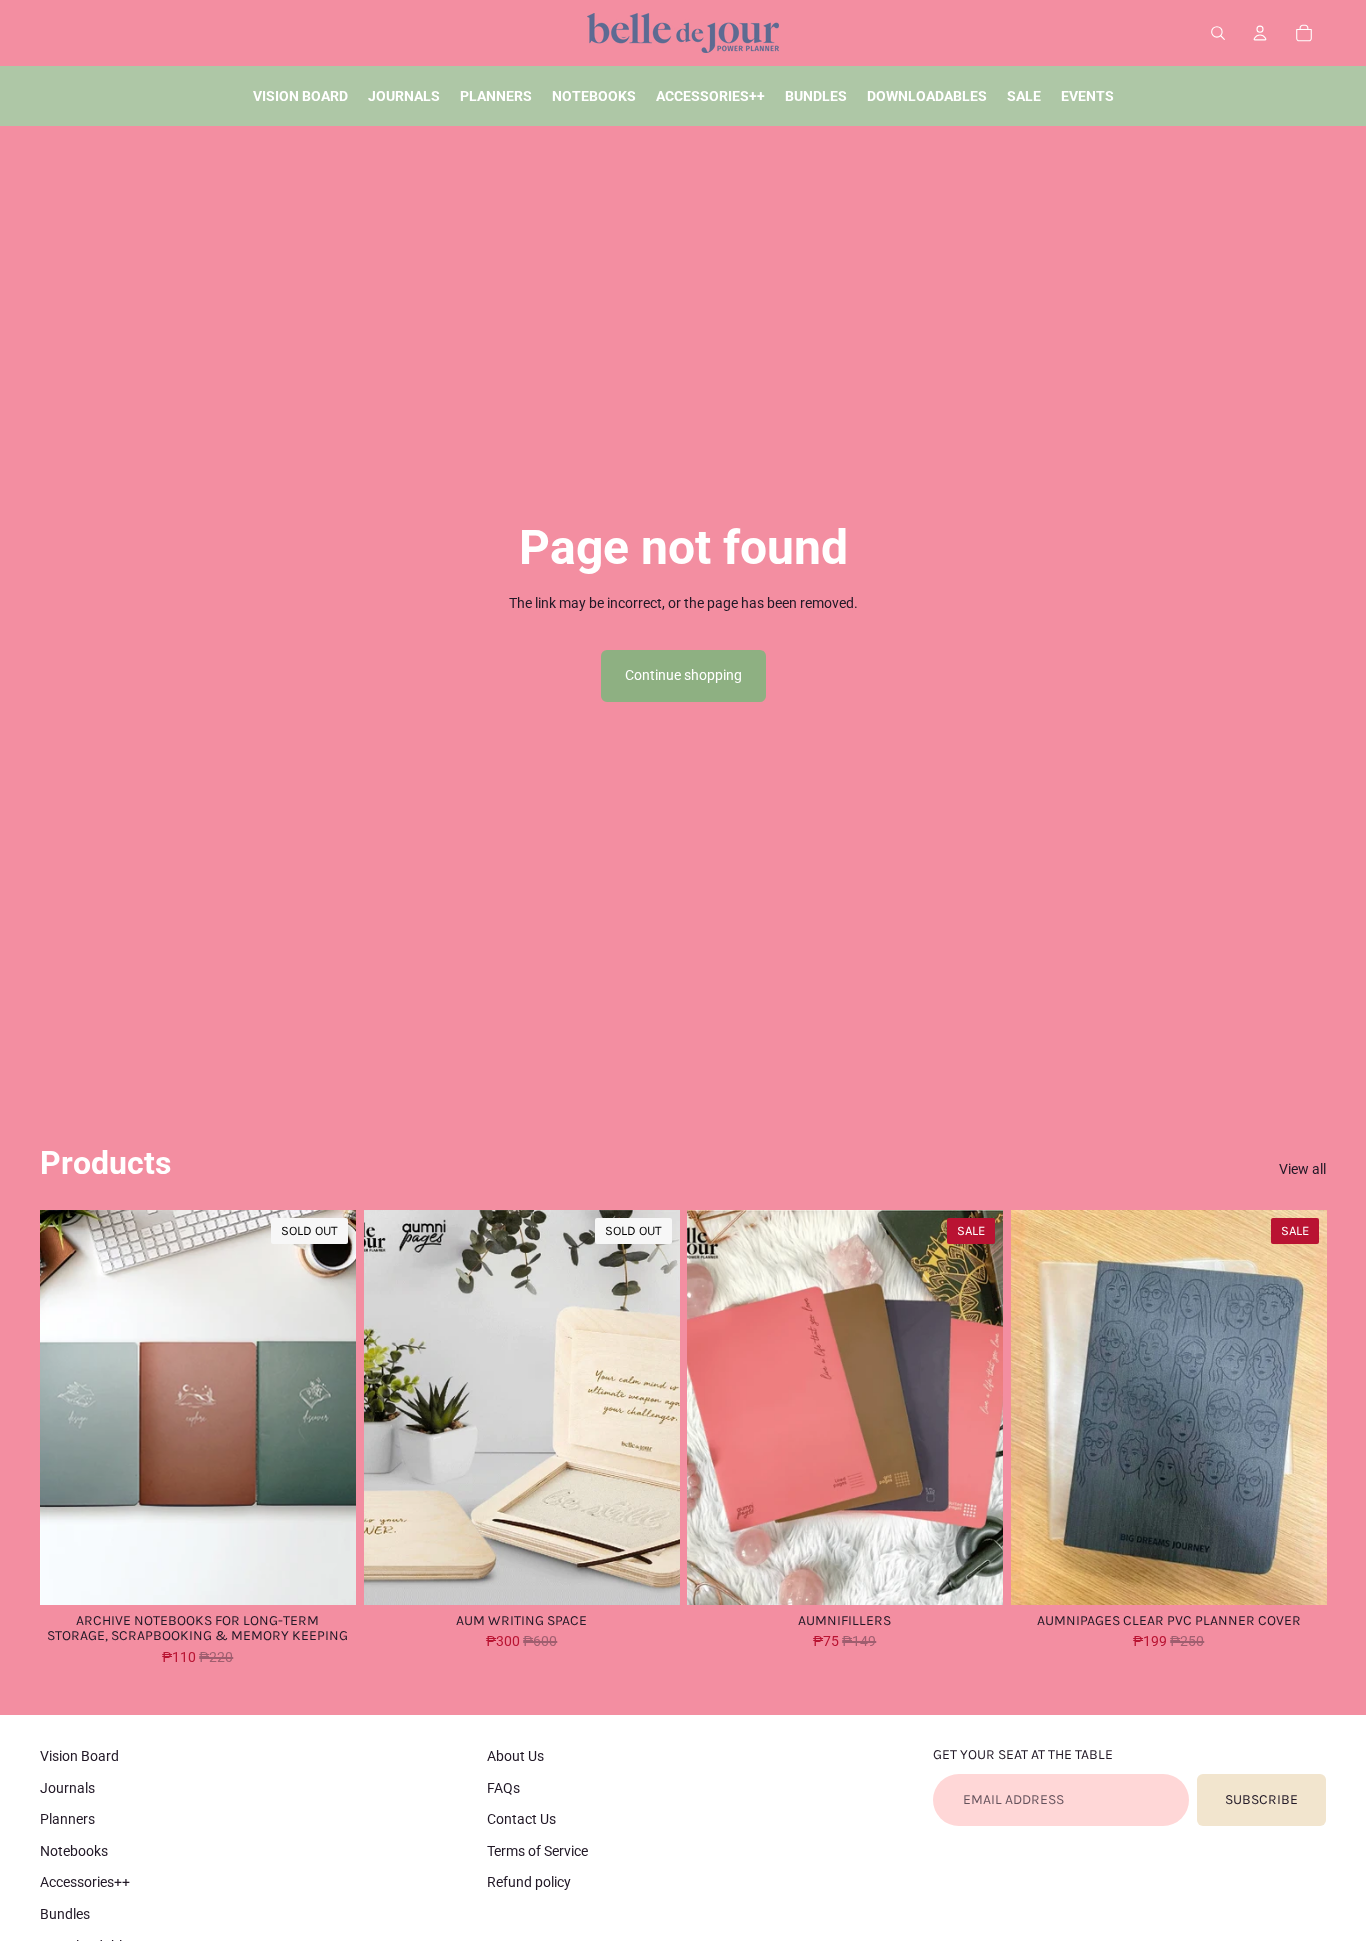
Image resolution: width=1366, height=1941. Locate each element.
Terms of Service (537, 1851)
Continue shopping (683, 675)
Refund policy (529, 1882)
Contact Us (521, 1819)
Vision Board (79, 1756)
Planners (67, 1819)
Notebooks (74, 1851)
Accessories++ (85, 1882)
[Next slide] (326, 1407)
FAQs (503, 1788)
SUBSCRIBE (1261, 1799)
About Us (515, 1756)
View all (1302, 1169)
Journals (67, 1788)
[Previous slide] (70, 1407)
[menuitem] (300, 96)
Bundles (65, 1914)
